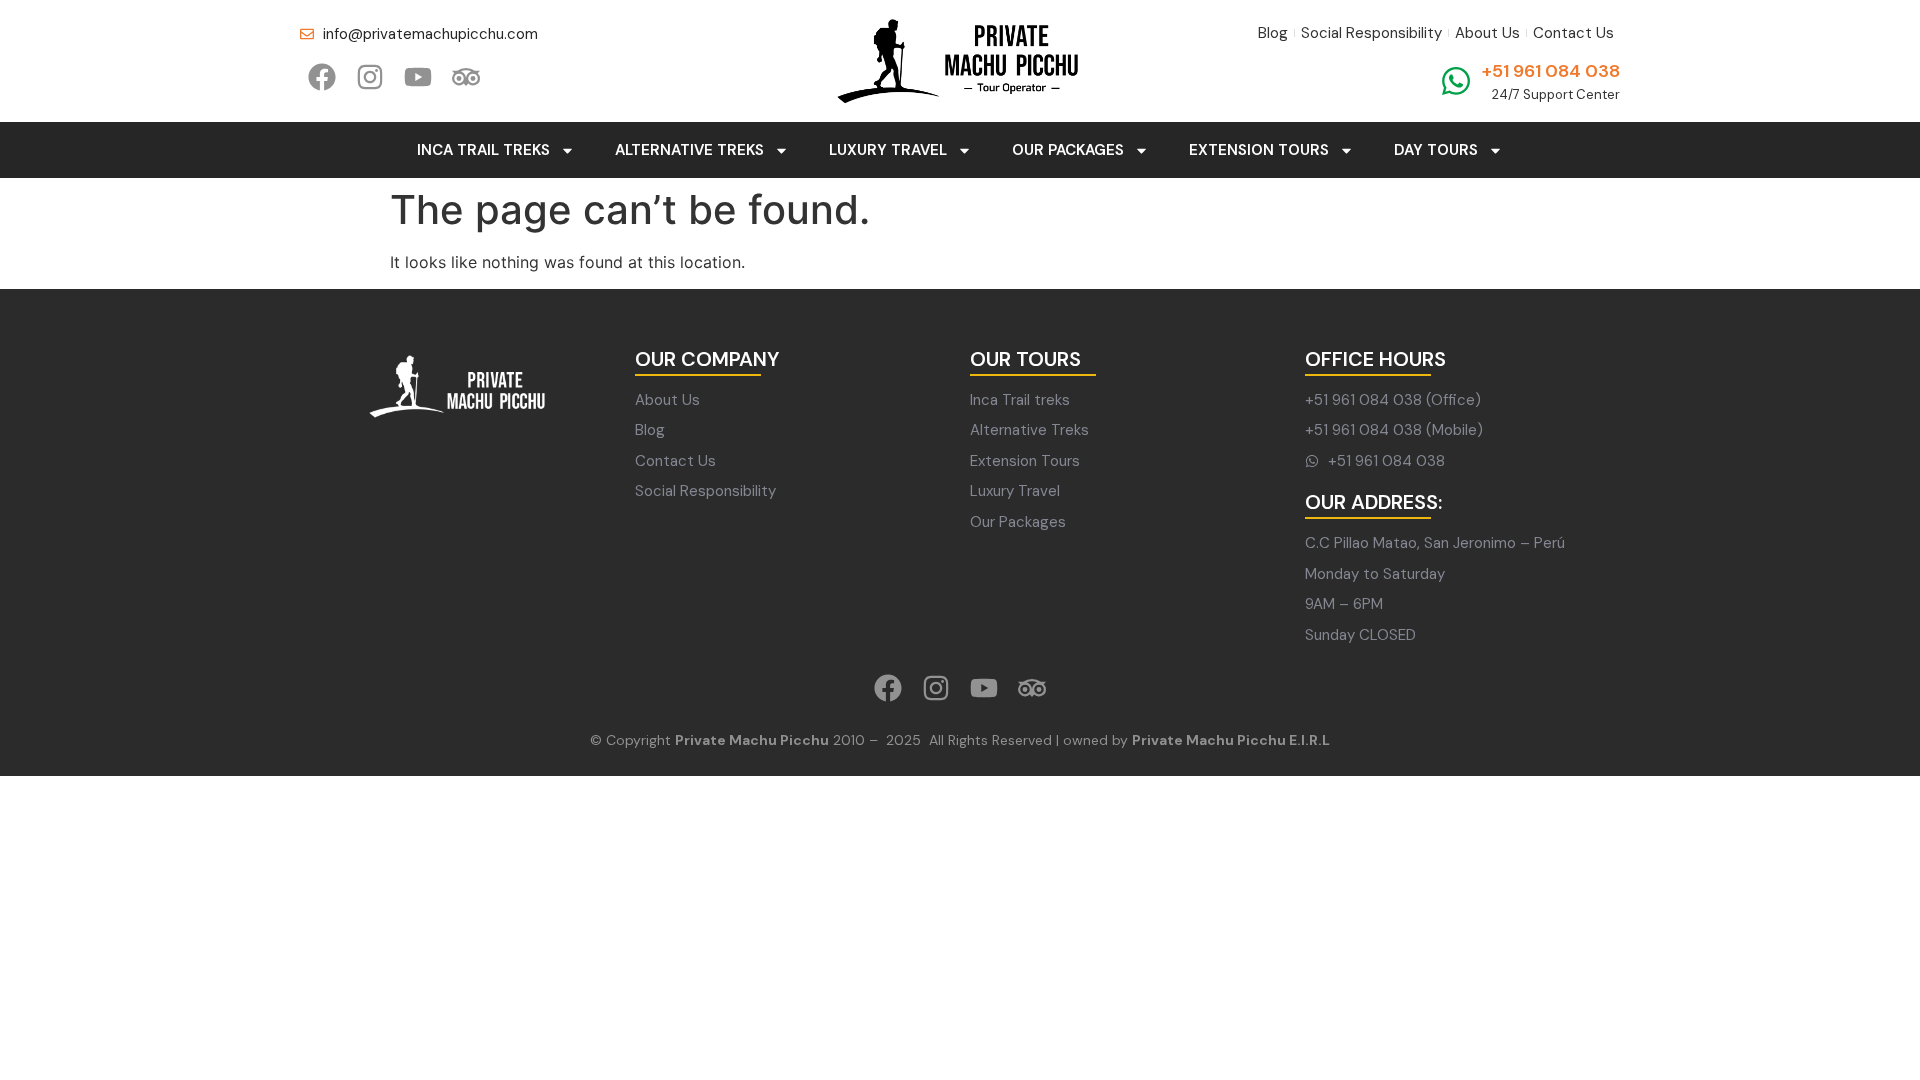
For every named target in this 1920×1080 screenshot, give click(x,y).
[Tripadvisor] (466, 77)
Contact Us (1573, 33)
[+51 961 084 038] (1456, 81)
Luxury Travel (888, 150)
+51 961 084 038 (1551, 71)
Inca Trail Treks (483, 150)
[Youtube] (418, 77)
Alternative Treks (689, 150)
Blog (1273, 33)
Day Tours (1436, 150)
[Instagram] (370, 77)
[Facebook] (322, 77)
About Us (1487, 33)
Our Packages (1068, 150)
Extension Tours (1259, 150)
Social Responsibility (1371, 33)
